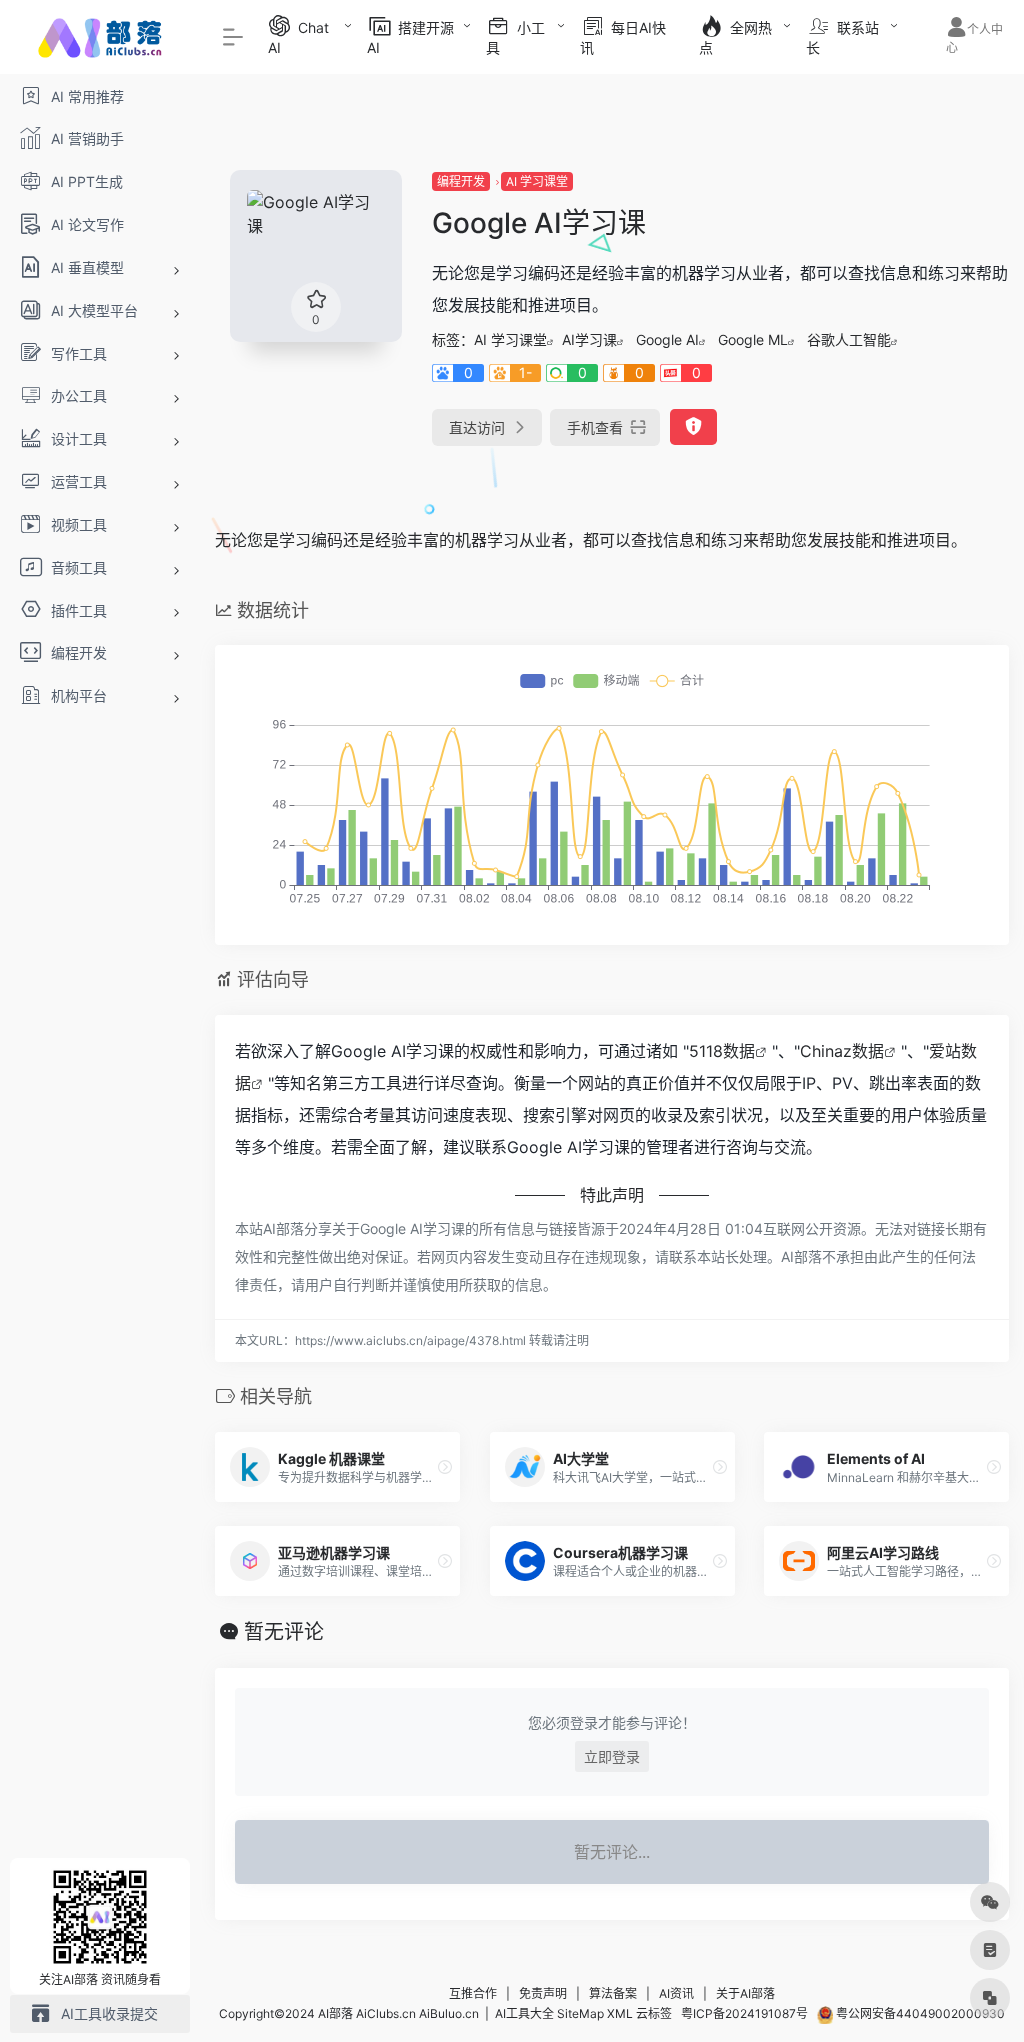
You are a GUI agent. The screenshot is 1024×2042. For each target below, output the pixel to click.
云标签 (654, 2013)
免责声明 (543, 1993)
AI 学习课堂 (537, 181)
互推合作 (473, 1993)
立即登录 (612, 1756)
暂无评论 (284, 1632)
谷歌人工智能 (849, 339)
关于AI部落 (745, 1993)
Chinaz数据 (842, 1051)
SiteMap (580, 2013)
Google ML (753, 339)
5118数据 (722, 1051)
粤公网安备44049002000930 (919, 2013)
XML (620, 2013)
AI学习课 (589, 339)
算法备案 (613, 1993)
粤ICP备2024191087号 (744, 2013)
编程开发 (461, 181)
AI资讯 (676, 1993)
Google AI (667, 339)
